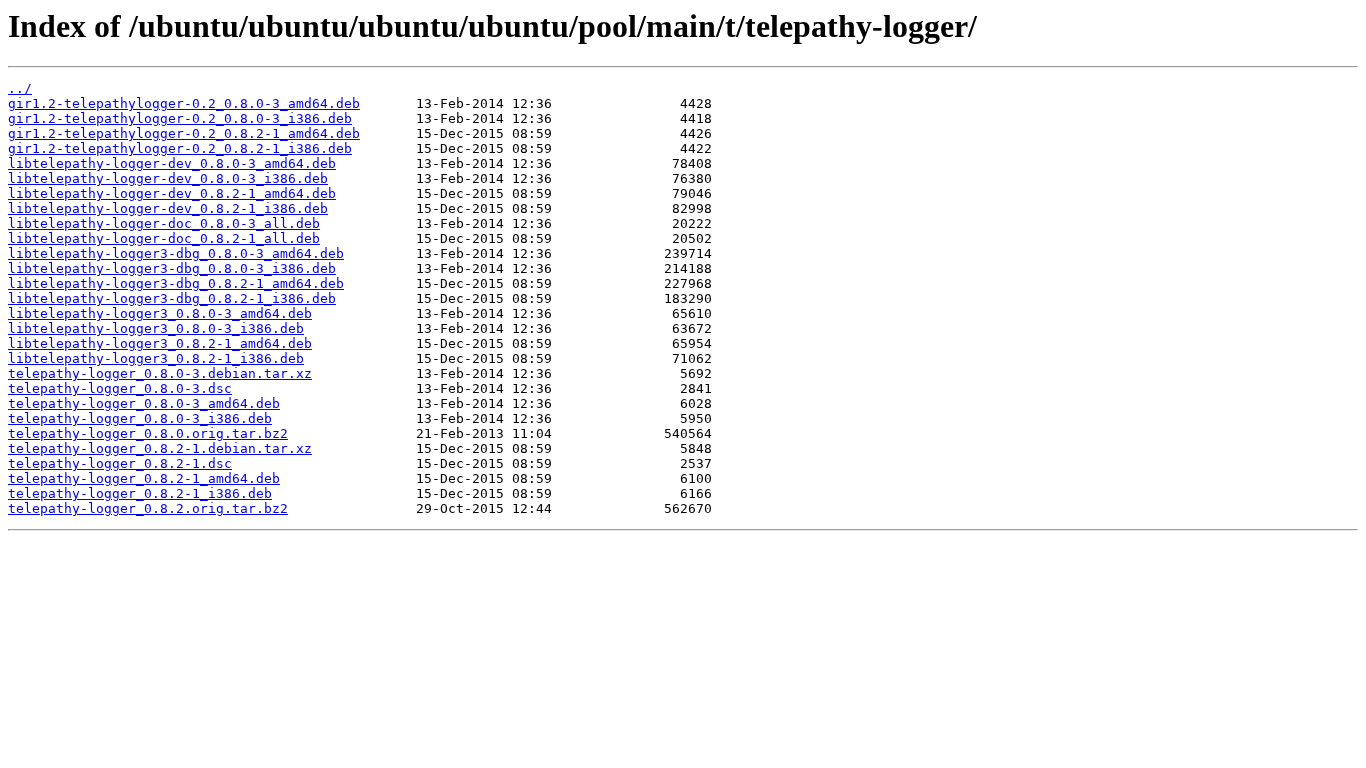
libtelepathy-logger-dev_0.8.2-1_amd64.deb (172, 193)
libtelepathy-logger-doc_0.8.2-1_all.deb (164, 238)
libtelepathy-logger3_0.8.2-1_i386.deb (156, 358)
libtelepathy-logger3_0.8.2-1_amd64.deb (160, 343)
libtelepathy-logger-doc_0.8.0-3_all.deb (164, 223)
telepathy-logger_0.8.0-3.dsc (120, 388)
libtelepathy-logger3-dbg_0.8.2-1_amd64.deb (176, 283)
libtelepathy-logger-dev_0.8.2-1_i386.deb (168, 208)
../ (20, 88)
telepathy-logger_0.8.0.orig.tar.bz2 (148, 433)
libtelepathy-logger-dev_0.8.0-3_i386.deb (168, 178)
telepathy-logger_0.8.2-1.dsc (120, 463)
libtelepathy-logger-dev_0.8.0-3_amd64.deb (172, 163)
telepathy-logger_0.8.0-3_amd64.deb (144, 403)
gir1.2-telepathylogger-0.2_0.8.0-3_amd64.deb (184, 103)
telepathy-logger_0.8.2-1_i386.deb (140, 493)
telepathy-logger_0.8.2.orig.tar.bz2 (148, 508)
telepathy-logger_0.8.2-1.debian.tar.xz (160, 448)
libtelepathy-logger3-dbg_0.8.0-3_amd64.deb (176, 253)
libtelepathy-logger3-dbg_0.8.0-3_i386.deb (172, 268)
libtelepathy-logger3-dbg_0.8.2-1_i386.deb (172, 298)
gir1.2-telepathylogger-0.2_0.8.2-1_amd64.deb (184, 133)
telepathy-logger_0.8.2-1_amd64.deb (144, 478)
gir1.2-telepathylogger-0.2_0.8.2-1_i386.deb (180, 148)
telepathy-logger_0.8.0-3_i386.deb (140, 418)
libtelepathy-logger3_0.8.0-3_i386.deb (156, 328)
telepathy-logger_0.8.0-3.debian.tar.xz (160, 373)
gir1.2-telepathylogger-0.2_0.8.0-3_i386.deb (180, 118)
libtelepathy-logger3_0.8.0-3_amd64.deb (160, 313)
